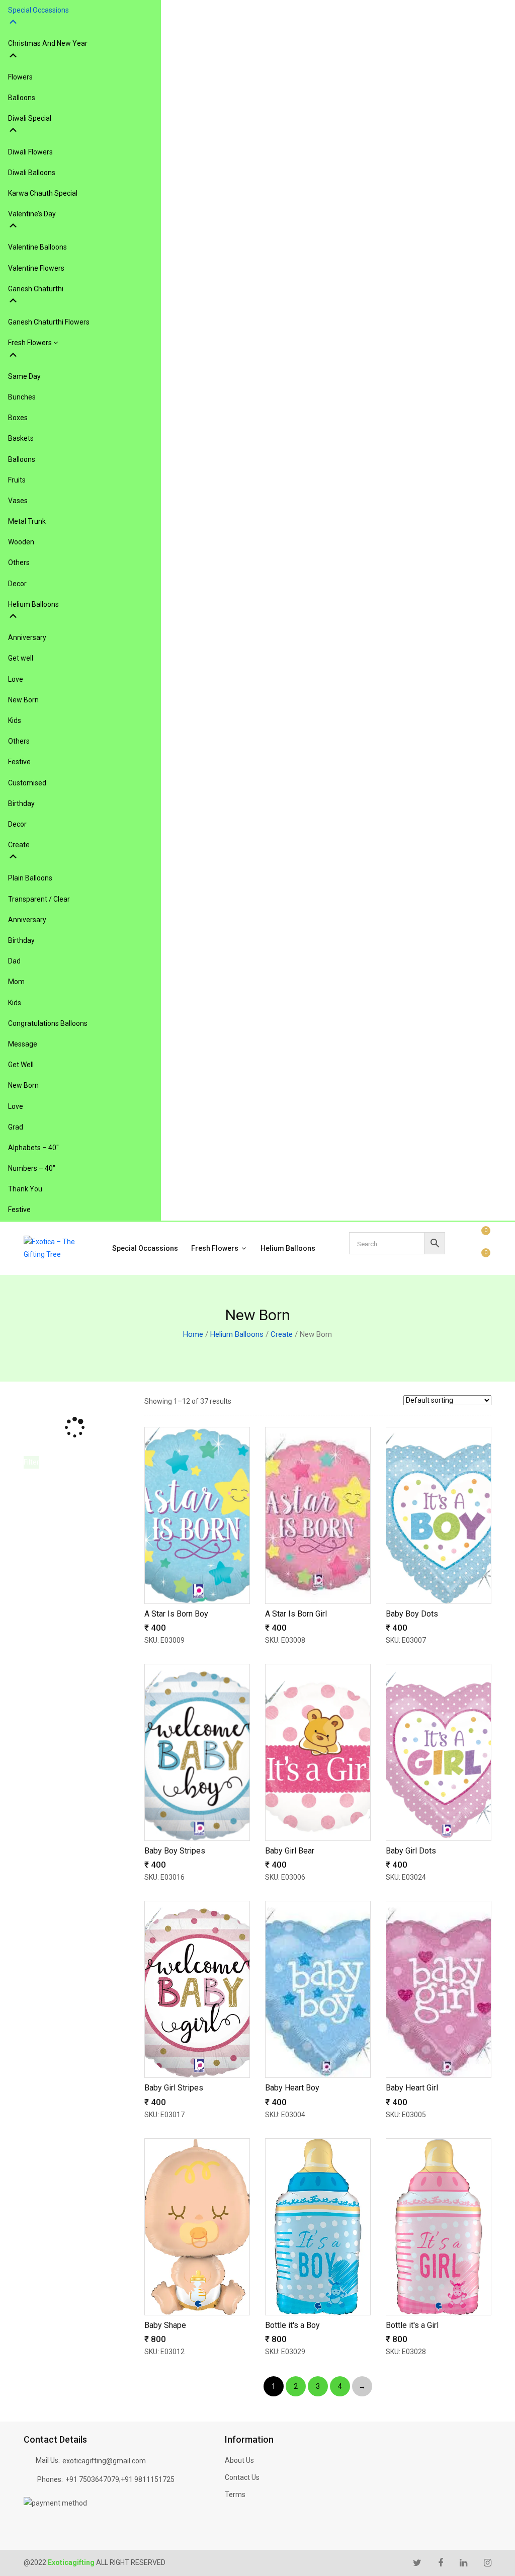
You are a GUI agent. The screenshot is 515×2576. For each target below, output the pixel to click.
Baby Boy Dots (412, 1614)
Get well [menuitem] (21, 658)
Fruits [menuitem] (17, 480)
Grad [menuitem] (16, 1127)
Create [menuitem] (19, 845)
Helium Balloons (288, 1248)
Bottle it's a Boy (292, 2325)
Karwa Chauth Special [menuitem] (43, 193)
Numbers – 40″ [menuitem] (32, 1168)
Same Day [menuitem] (24, 376)
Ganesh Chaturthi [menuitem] (36, 289)
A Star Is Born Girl (296, 1614)
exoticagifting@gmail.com (104, 2461)
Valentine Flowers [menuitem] (36, 268)
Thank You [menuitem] (25, 1189)
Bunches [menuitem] (22, 397)
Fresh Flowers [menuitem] (31, 343)
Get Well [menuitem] (21, 1065)
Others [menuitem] (19, 562)
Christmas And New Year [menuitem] (48, 43)
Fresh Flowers (216, 1248)
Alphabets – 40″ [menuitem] (33, 1148)
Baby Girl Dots (411, 1851)
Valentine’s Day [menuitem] (32, 214)
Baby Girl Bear (290, 1851)
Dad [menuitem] (14, 961)
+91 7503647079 (92, 2479)
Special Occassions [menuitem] (38, 10)
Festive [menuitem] (19, 762)
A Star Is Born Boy (176, 1614)
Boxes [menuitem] (18, 418)
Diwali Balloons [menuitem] (32, 173)
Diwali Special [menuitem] (30, 118)
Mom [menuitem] (16, 982)
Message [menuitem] (23, 1044)
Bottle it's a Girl (412, 2325)
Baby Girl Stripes (174, 2088)
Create (282, 1334)
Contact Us (242, 2477)
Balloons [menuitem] (22, 98)
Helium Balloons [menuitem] (33, 604)
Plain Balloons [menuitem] (30, 878)
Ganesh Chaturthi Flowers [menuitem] (49, 322)
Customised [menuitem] (27, 783)
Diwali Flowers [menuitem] (30, 152)
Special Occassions (145, 1248)
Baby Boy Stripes (175, 1851)
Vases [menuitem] (18, 501)
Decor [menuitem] (17, 584)
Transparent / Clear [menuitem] (39, 899)
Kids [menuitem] (15, 720)
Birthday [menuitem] (21, 803)
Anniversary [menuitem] (27, 637)
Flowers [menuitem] (20, 77)
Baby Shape (165, 2325)
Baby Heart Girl (412, 2088)
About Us (239, 2460)
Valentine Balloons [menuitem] (37, 247)
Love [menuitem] (16, 679)
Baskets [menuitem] (21, 438)
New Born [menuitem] (23, 700)
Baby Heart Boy (292, 2088)
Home (193, 1334)
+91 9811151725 (148, 2479)
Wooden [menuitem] (21, 542)
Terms (235, 2494)
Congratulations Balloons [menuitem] (48, 1023)
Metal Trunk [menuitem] (27, 521)
